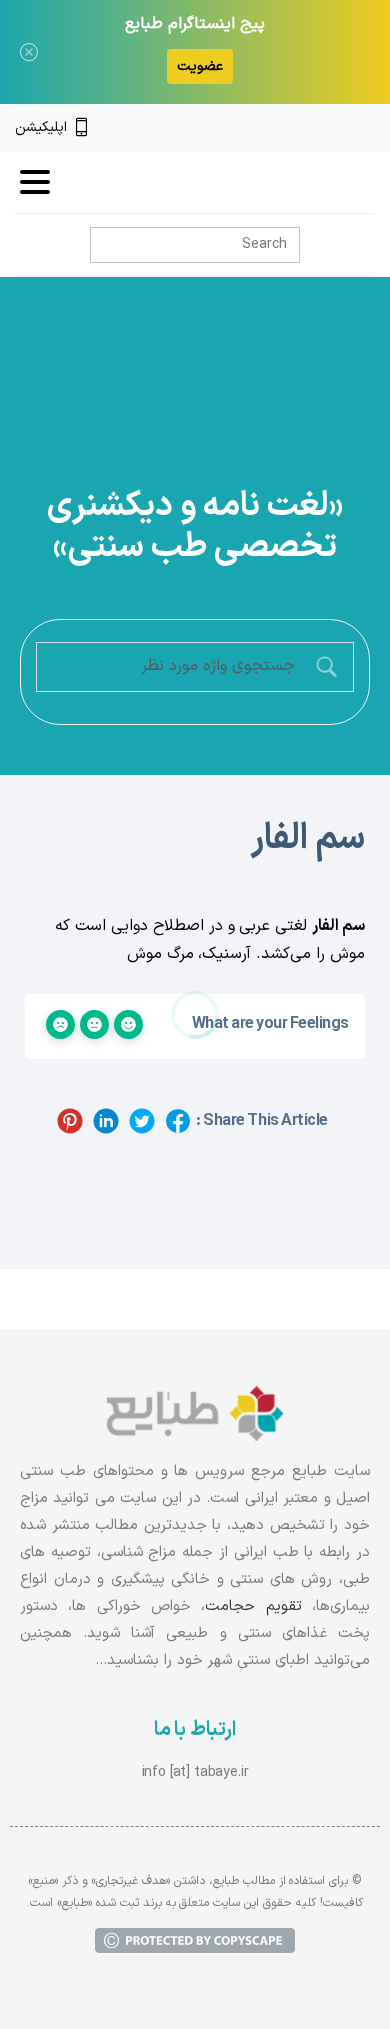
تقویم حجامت (253, 1606)
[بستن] (29, 52)
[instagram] (333, 128)
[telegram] (299, 128)
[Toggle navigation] (35, 182)
